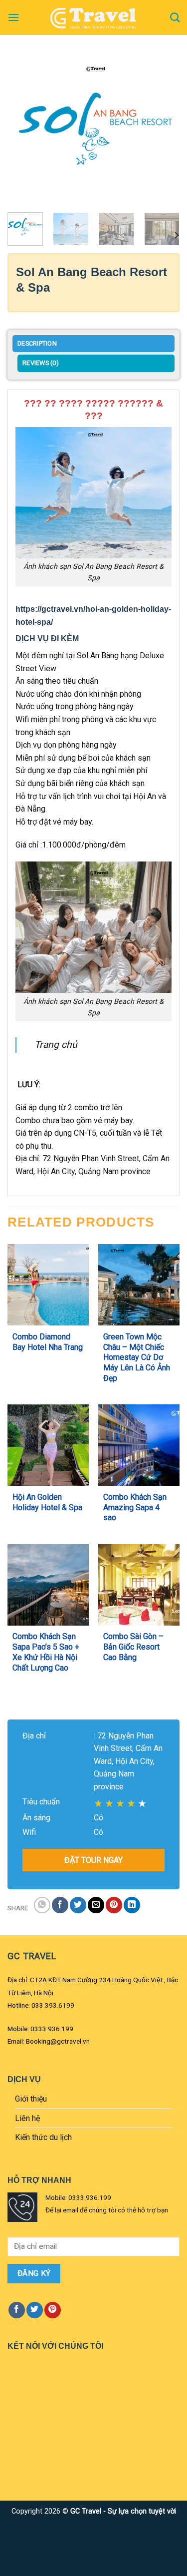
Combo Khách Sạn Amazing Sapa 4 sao (135, 1507)
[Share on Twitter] (78, 1905)
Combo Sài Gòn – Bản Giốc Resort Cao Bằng (133, 1647)
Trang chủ (56, 1045)
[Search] (175, 17)
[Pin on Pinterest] (114, 1905)
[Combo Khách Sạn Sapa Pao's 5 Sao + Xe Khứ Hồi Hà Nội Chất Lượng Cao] (48, 1585)
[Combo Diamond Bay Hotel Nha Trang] (48, 1285)
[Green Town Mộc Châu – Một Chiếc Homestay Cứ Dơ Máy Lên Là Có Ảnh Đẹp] (139, 1285)
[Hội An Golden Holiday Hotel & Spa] (48, 1445)
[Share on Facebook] (60, 1905)
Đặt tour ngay (93, 1860)
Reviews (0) (41, 363)
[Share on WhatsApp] (42, 1905)
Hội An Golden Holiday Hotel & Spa (47, 1502)
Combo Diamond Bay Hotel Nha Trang (48, 1342)
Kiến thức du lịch (43, 2137)
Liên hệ (27, 2118)
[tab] (93, 345)
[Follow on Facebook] (17, 2310)
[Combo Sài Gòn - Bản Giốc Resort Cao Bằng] (139, 1585)
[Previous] (23, 132)
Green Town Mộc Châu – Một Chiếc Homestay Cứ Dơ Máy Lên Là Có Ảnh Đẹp (137, 1357)
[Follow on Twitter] (35, 2310)
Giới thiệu (31, 2099)
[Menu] (13, 17)
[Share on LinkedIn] (132, 1905)
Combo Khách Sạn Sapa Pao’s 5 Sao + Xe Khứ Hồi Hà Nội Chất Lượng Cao (46, 1652)
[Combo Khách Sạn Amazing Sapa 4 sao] (139, 1445)
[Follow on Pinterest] (53, 2310)
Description (37, 343)
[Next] (164, 132)
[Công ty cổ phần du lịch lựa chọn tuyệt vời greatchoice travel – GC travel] (94, 17)
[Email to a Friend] (96, 1905)
